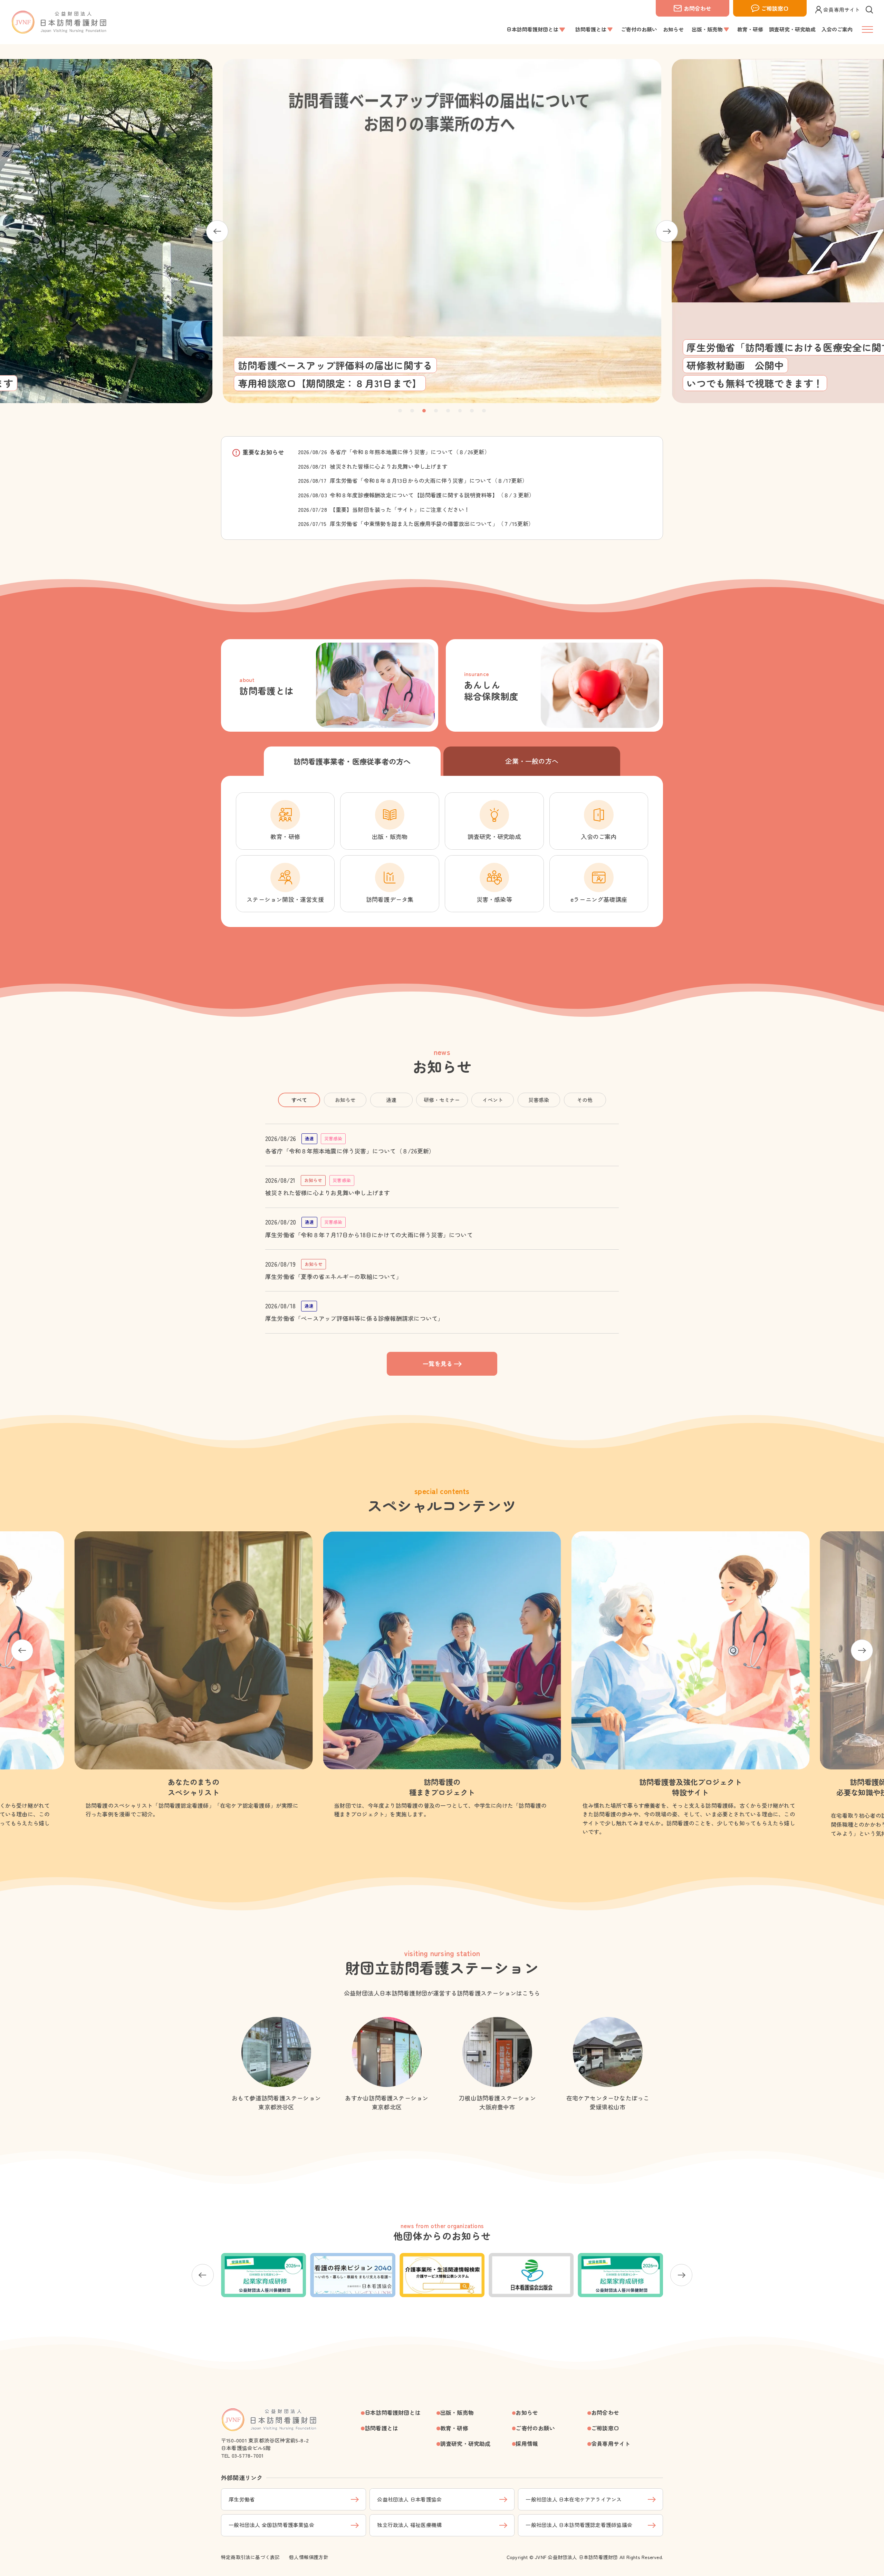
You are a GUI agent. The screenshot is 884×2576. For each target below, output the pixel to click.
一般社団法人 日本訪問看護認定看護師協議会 (579, 2525)
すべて (299, 1100)
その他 (585, 1100)
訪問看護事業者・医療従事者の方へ (352, 761)
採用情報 (527, 2443)
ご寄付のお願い (535, 2428)
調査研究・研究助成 (465, 2443)
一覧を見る (438, 1363)
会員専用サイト (842, 9)
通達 (391, 1100)
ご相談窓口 (775, 8)
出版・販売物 (457, 2412)
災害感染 (539, 1100)
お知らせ (345, 1100)
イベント (493, 1100)
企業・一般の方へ (532, 761)
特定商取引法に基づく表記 (251, 2557)
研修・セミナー (442, 1100)
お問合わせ (698, 8)
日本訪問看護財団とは (393, 2412)
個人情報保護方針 (309, 2557)
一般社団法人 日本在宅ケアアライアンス (574, 2499)
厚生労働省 (242, 2499)
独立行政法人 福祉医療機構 (409, 2525)
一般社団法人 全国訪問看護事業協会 (271, 2525)
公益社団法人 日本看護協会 (409, 2499)
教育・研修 (454, 2428)
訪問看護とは (381, 2428)
